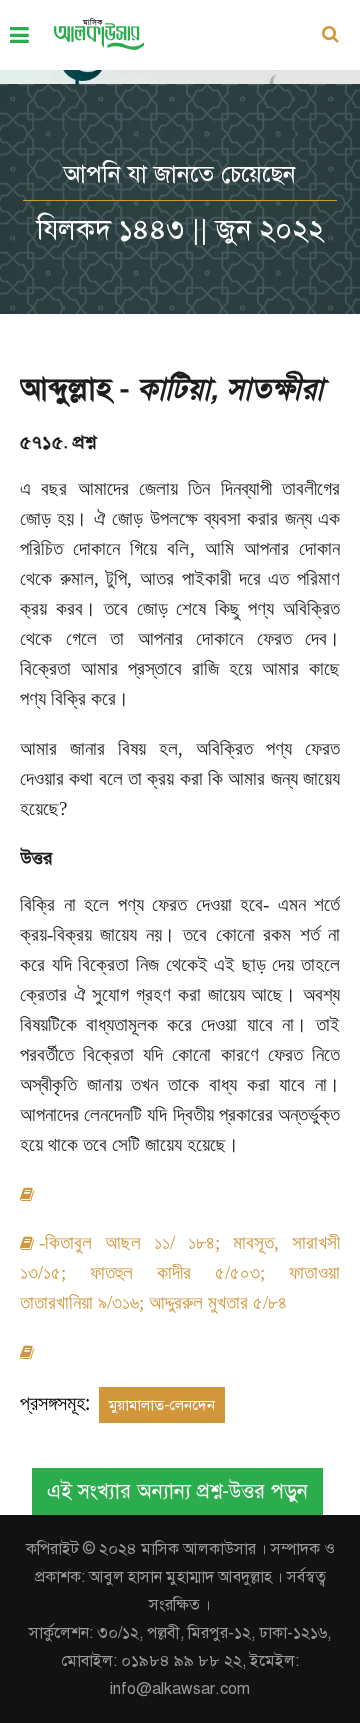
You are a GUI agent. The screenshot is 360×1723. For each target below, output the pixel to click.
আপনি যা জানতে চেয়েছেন (180, 174)
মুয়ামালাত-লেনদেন (162, 1405)
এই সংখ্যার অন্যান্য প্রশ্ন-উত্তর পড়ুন (177, 1491)
